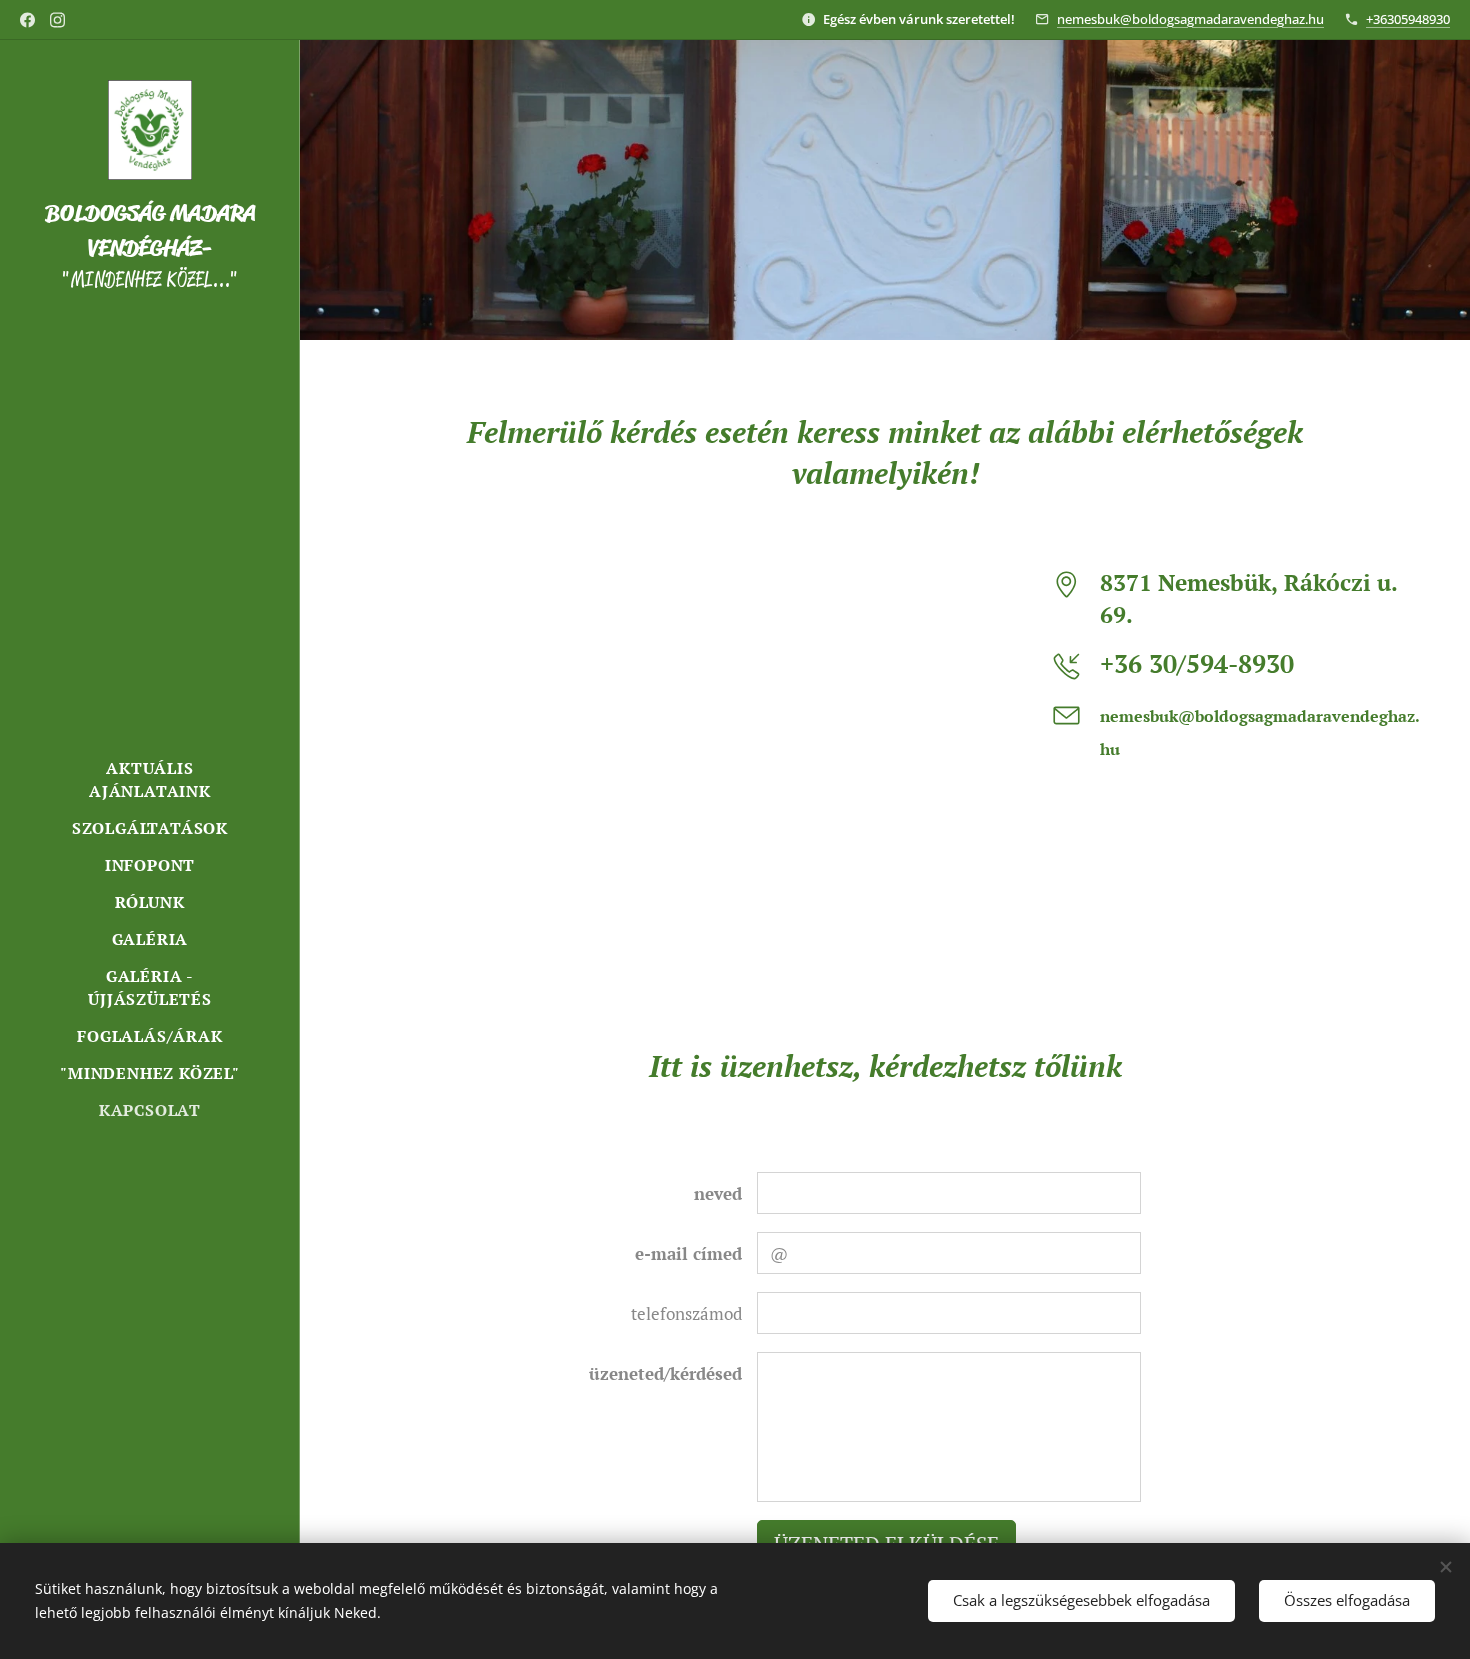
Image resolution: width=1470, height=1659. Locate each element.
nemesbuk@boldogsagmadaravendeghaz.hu (1190, 19)
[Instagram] (57, 20)
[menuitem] (150, 780)
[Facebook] (27, 20)
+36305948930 (1408, 19)
